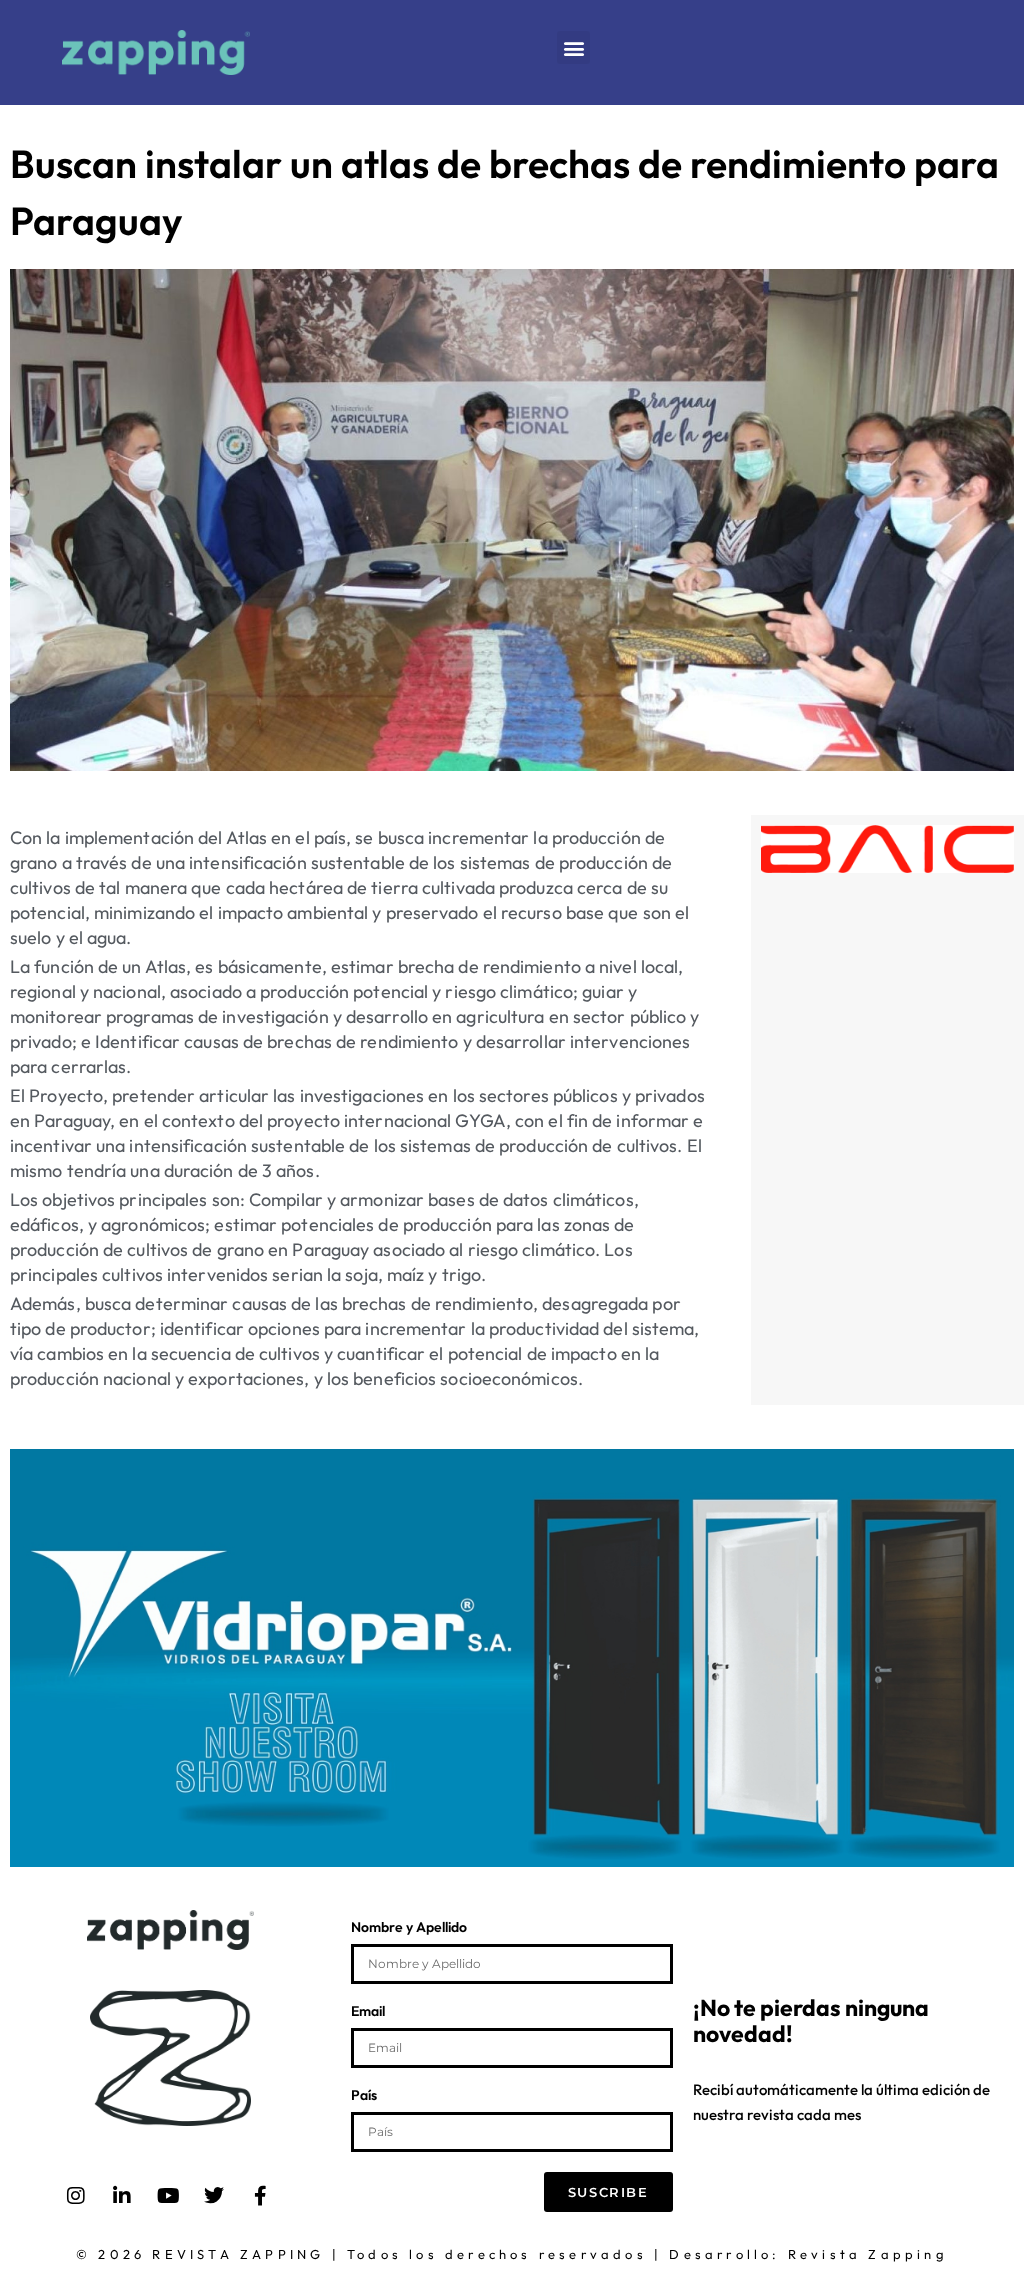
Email (368, 2012)
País (364, 2096)
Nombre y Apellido (409, 1928)
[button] (573, 47)
